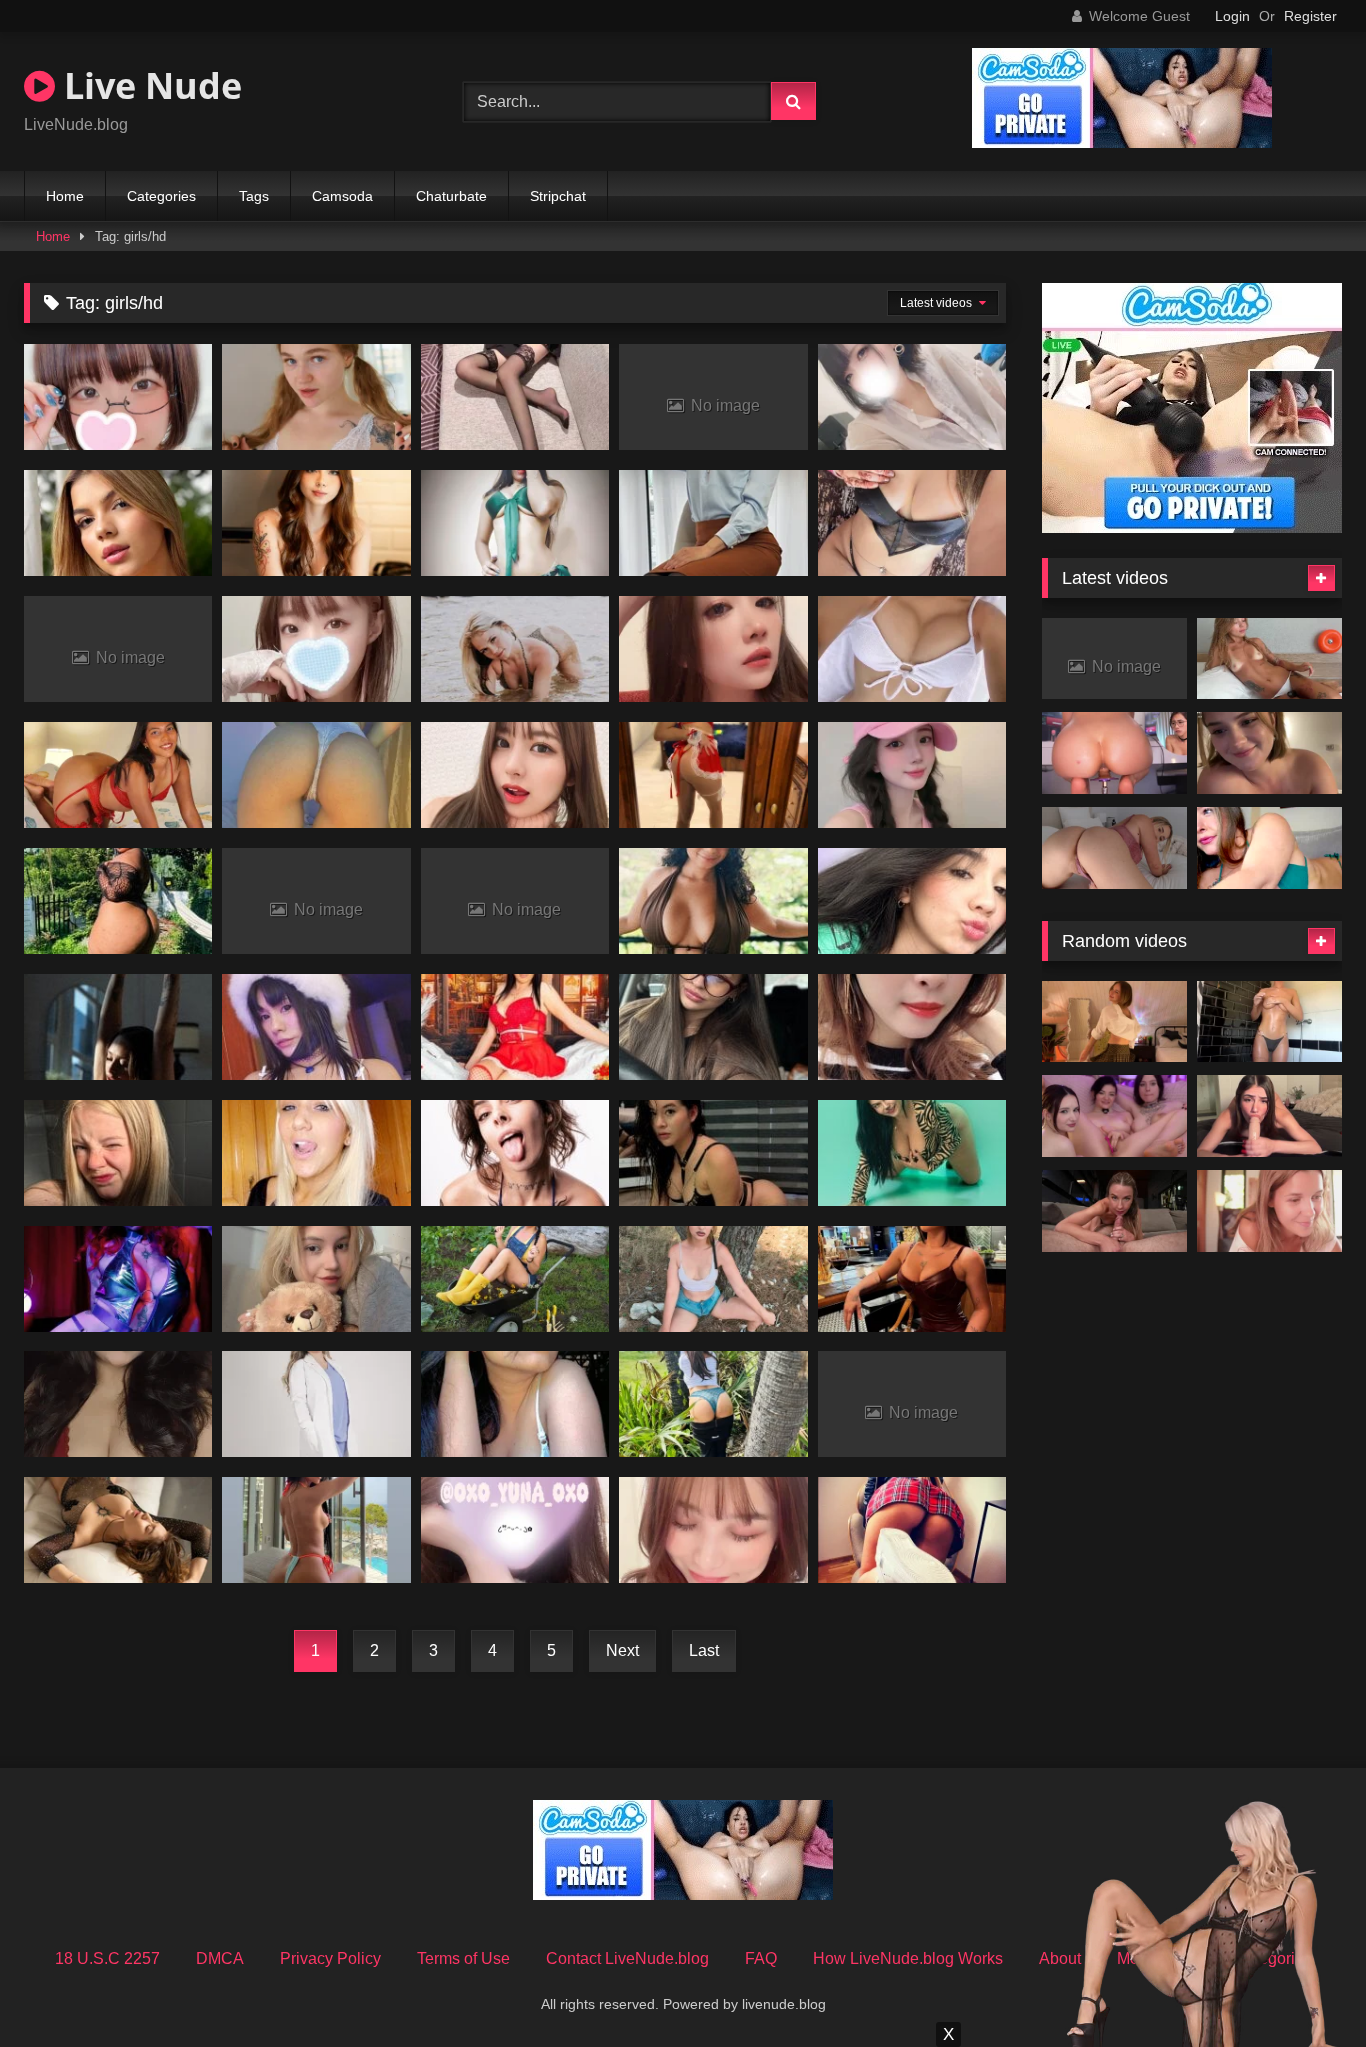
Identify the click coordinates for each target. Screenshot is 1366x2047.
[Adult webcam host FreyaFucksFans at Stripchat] (118, 1279)
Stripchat (558, 196)
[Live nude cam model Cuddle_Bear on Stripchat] (118, 901)
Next (622, 1650)
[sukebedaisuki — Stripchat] (713, 523)
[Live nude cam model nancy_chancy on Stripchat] (316, 1279)
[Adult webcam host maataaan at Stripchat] (912, 397)
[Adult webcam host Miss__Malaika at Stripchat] (713, 1404)
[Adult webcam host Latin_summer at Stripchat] (316, 1027)
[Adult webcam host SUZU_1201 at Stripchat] (316, 649)
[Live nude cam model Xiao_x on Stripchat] (515, 397)
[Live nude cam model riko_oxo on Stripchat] (912, 649)
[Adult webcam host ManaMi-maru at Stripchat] (713, 1530)
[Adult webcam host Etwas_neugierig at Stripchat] (912, 1530)
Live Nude (148, 85)
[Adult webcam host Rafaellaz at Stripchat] (912, 1279)
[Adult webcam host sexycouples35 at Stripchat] (713, 1279)
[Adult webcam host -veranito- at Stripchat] (118, 1153)
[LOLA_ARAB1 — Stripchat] (316, 775)
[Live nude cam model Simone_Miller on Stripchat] (713, 901)
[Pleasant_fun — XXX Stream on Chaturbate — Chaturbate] (1269, 753)
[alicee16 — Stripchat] (316, 1404)
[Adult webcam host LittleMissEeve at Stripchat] (316, 1153)
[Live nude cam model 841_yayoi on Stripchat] (118, 397)
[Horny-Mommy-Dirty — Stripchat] (912, 1153)
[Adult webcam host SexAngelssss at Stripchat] (713, 775)
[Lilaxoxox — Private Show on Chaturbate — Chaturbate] (1269, 1022)
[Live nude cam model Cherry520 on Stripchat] (912, 1027)
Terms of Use (463, 1958)
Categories (161, 196)
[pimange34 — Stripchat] (515, 523)
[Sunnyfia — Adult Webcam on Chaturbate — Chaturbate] (1114, 1116)
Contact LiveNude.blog (627, 1958)
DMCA (220, 1958)
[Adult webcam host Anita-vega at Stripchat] (316, 523)
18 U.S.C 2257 (107, 1958)
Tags (254, 196)
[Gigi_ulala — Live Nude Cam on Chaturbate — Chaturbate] (1114, 753)
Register (1310, 16)
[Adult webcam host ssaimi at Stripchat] (713, 649)
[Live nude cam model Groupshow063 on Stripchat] (515, 1404)
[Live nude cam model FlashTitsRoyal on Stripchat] (118, 1530)
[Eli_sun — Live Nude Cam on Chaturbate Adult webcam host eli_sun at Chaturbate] (1269, 1211)
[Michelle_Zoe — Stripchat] (912, 901)
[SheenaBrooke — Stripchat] (118, 775)
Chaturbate (451, 196)
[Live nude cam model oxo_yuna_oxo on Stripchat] (515, 1530)
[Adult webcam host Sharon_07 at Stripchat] (713, 1153)
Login (1232, 16)
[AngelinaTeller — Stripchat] (713, 1027)
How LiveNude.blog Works (908, 1958)
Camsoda (342, 196)
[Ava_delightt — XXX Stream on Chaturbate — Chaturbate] (1269, 1116)
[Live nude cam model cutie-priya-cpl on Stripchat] (118, 1404)
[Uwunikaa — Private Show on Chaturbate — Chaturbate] (1114, 1022)
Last (704, 1650)
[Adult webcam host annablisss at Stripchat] (515, 1279)
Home (65, 196)
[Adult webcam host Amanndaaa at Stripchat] (316, 1530)
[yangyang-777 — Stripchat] (912, 775)
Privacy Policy (330, 1958)
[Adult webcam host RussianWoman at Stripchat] (316, 397)
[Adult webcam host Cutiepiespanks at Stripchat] (515, 649)
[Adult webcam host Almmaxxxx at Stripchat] (515, 1027)
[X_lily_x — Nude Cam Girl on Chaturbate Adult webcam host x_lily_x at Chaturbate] (1269, 848)
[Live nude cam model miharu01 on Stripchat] (515, 775)
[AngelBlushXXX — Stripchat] (118, 523)
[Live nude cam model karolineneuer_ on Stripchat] (118, 1027)
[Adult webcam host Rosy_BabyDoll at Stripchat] (912, 523)
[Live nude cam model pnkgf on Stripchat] (515, 1153)
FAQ (761, 1958)
